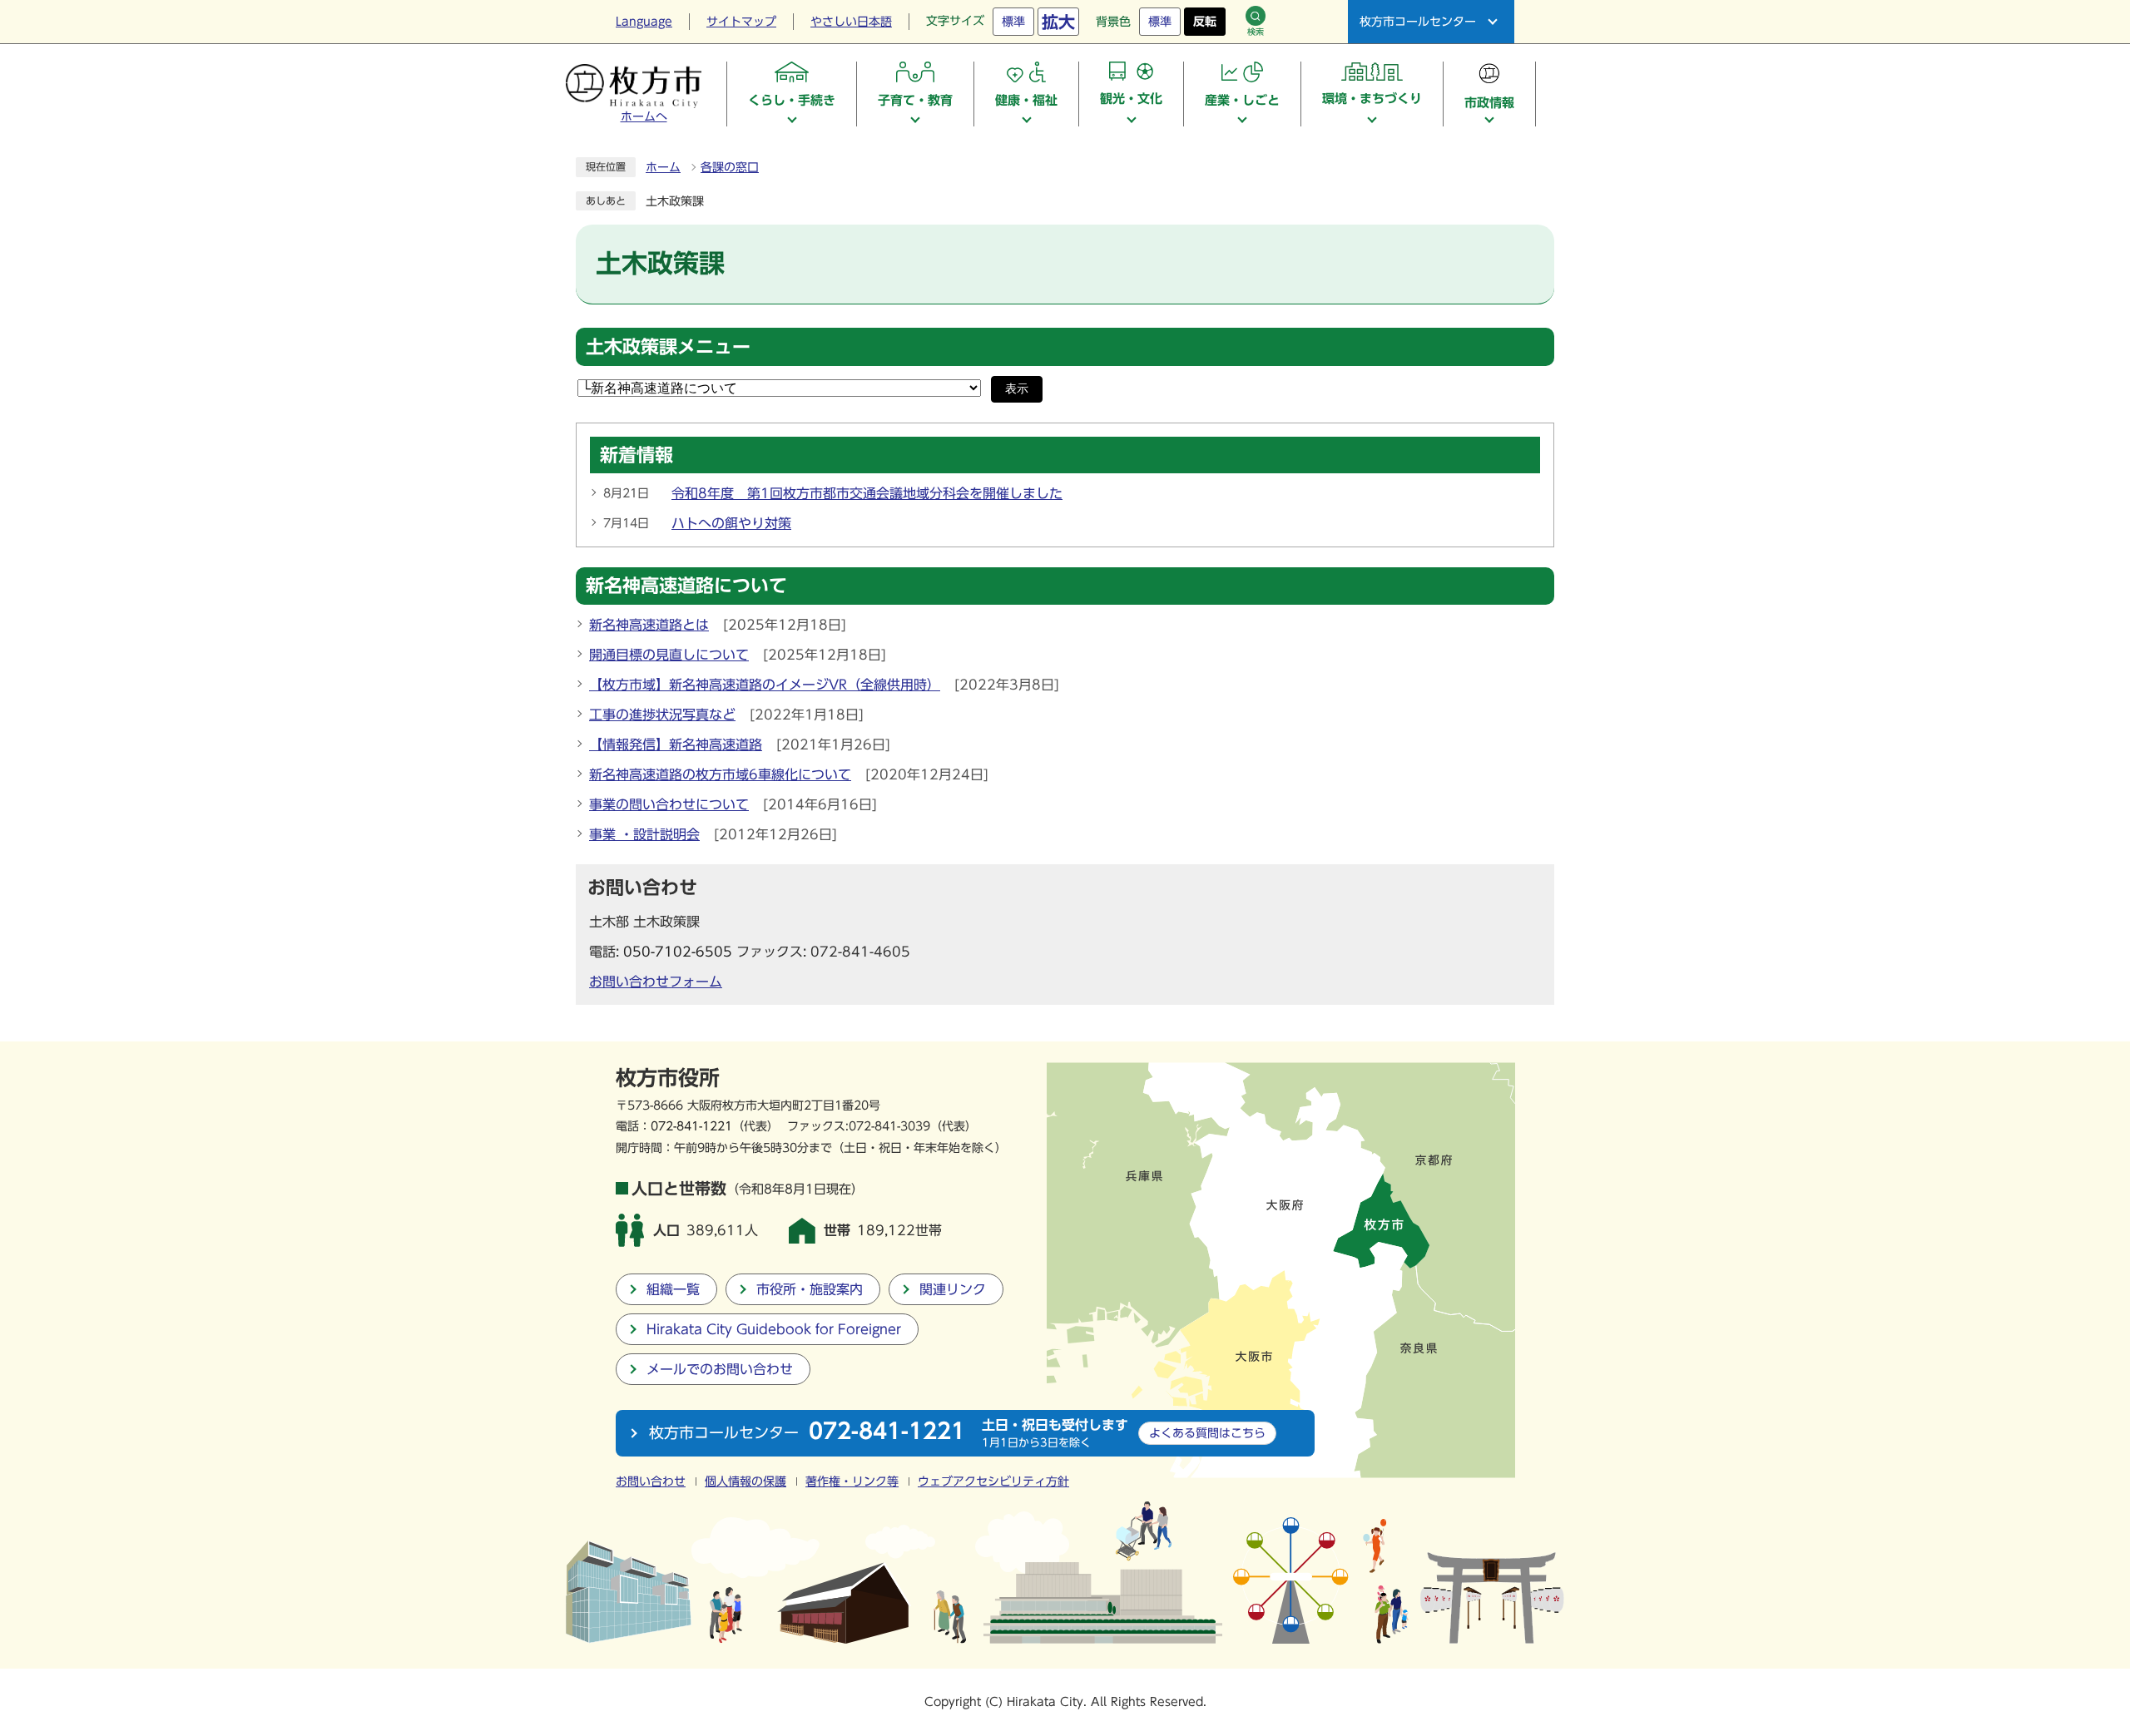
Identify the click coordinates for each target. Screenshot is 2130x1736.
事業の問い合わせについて (669, 804)
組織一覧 (673, 1289)
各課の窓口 (730, 167)
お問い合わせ (651, 1481)
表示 (1017, 389)
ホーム (663, 167)
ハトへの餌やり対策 (731, 523)
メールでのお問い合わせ (720, 1369)
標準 (1013, 22)
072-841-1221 (691, 1126)
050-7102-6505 (678, 952)
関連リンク (953, 1289)
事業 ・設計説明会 (644, 834)
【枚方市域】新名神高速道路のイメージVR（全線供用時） (765, 685)
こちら (1207, 1433)
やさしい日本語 (851, 22)
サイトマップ (741, 22)
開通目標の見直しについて (669, 655)
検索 (1256, 32)
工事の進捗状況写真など (662, 715)
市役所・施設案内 (810, 1289)
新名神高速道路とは (649, 625)
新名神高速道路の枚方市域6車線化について (720, 774)
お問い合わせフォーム (656, 982)
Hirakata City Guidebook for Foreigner (774, 1329)
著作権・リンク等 (852, 1481)
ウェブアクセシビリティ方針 (993, 1481)
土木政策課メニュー (668, 347)
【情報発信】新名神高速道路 (676, 744)
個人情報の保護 (745, 1481)
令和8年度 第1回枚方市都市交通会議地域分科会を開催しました (867, 493)
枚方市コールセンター (1418, 22)
